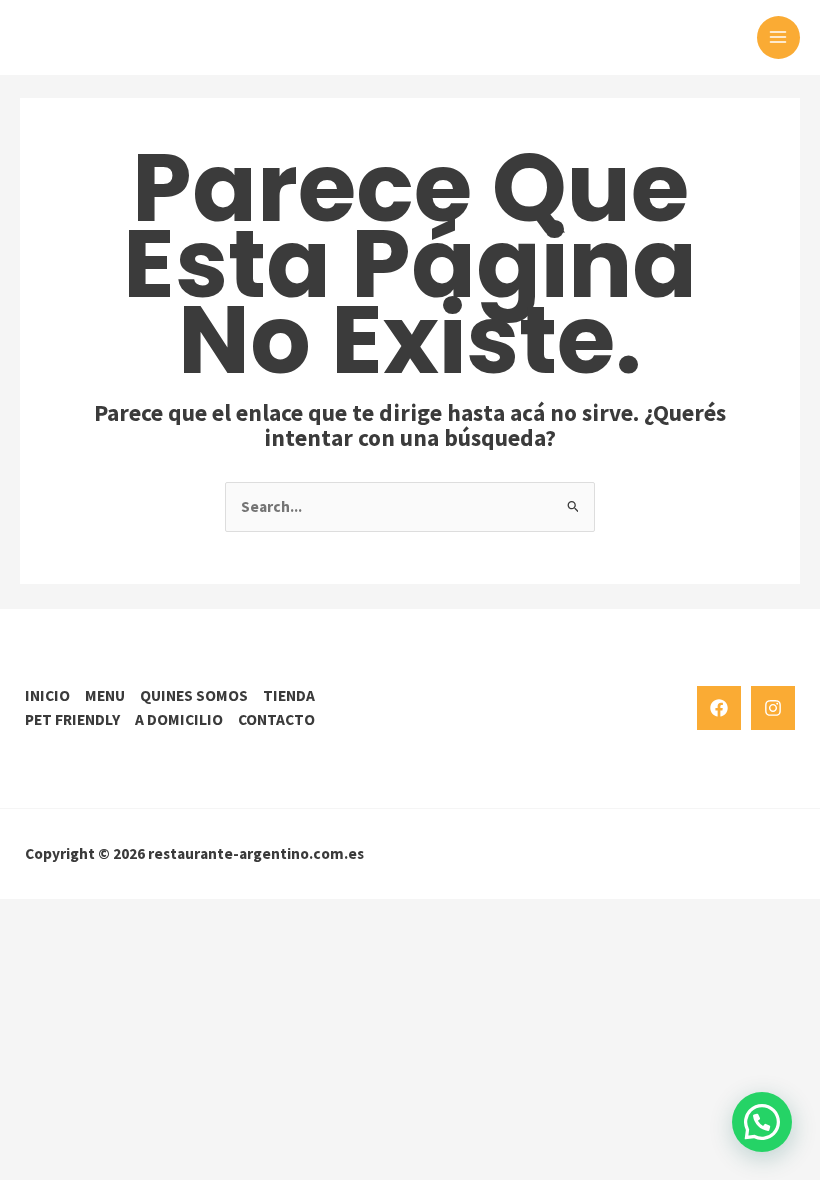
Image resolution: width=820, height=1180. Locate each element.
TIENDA (289, 695)
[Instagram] (773, 708)
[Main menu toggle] (778, 37)
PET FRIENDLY (72, 719)
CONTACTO (276, 719)
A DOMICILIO (179, 719)
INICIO (47, 695)
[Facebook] (719, 708)
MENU (105, 695)
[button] (762, 1122)
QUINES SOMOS (194, 695)
